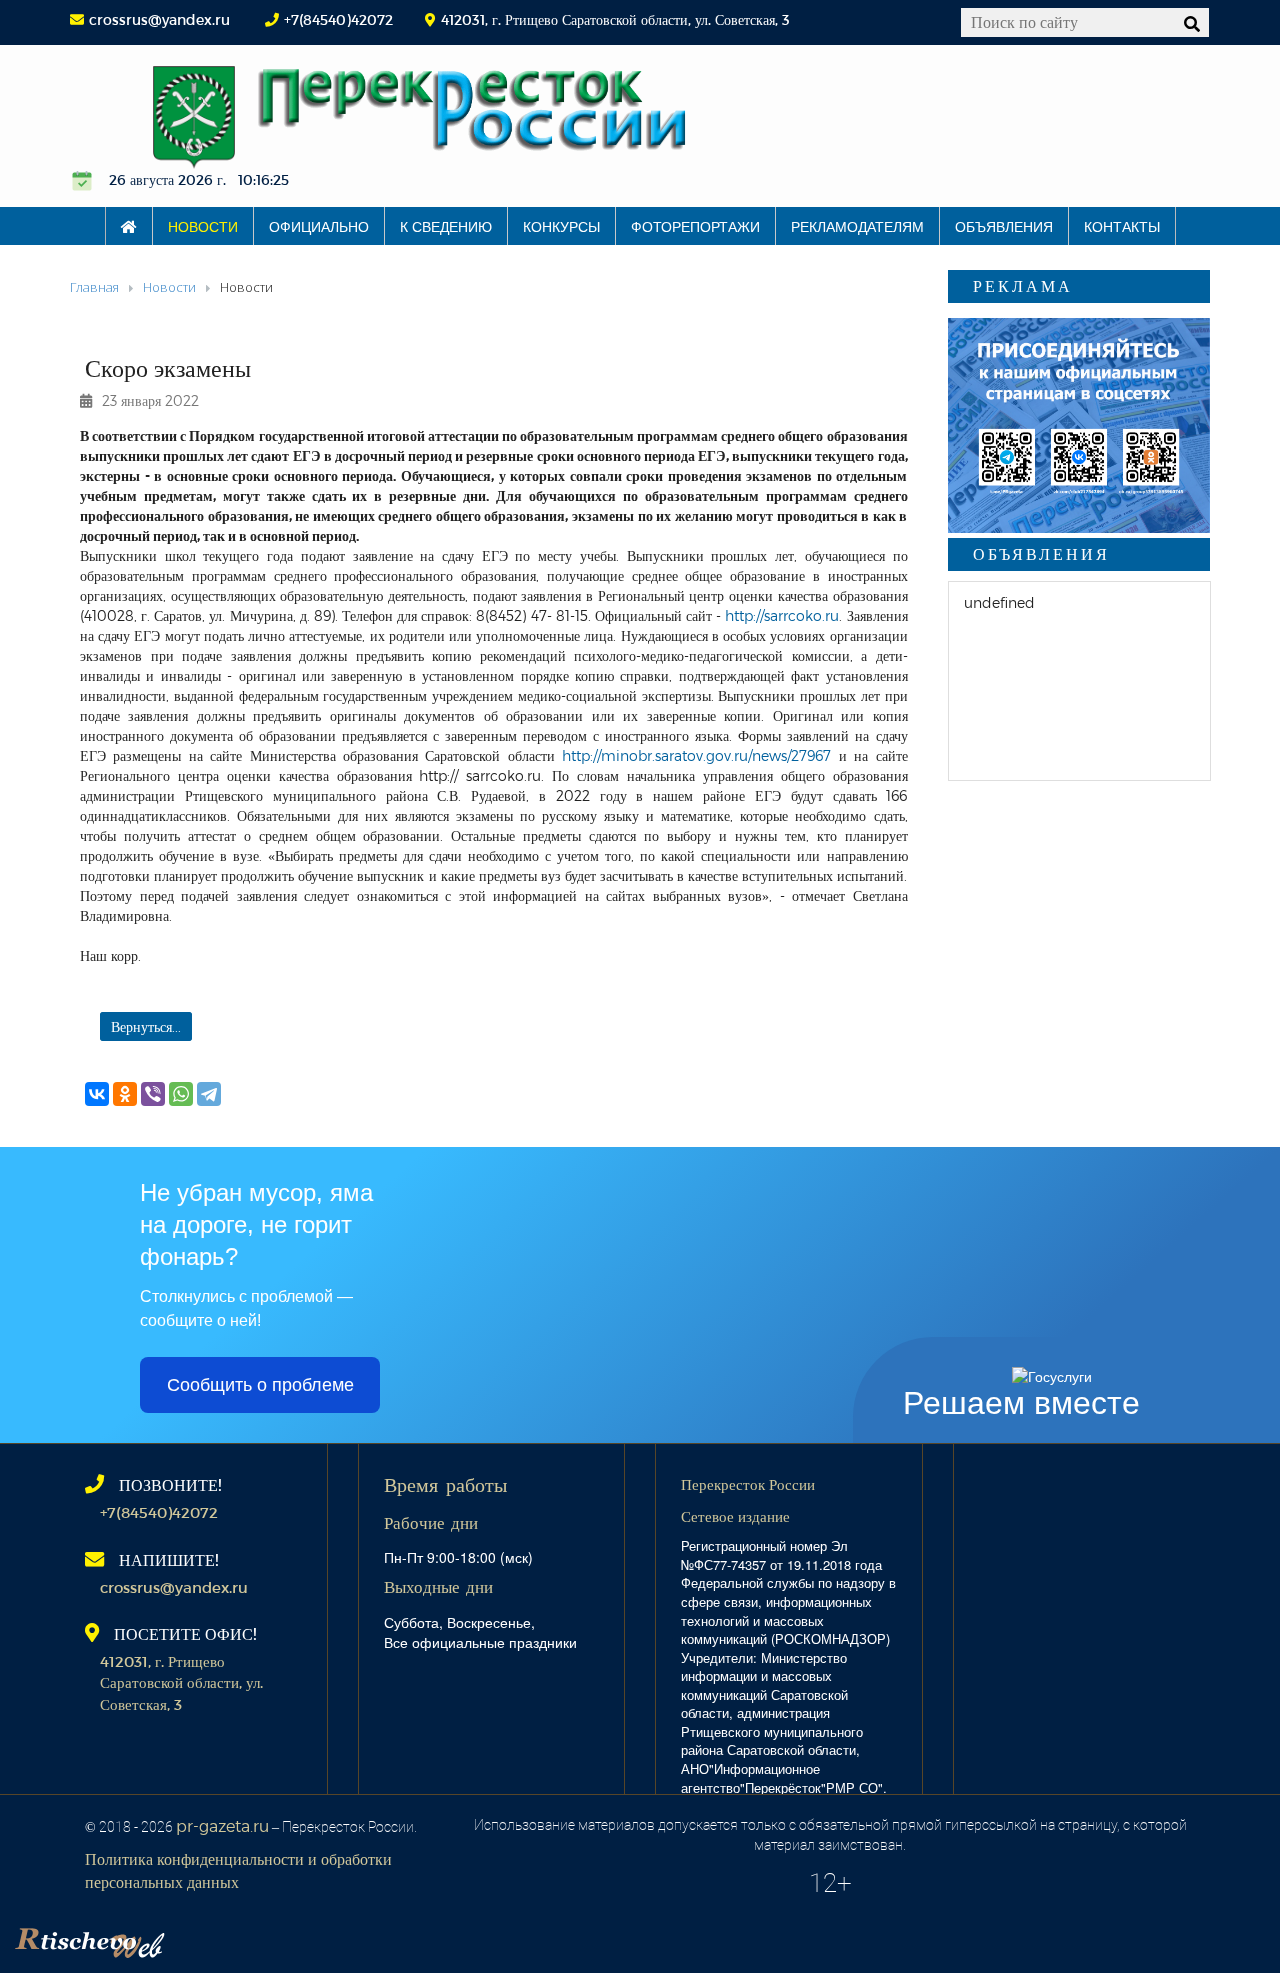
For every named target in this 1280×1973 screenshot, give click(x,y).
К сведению (446, 226)
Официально (319, 226)
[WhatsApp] (181, 1094)
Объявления (1004, 226)
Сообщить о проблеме (260, 1385)
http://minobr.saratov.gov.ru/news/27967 (696, 755)
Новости (203, 226)
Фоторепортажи (695, 226)
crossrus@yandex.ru (159, 19)
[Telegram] (209, 1094)
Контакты (1122, 226)
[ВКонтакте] (97, 1094)
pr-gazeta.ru (222, 1825)
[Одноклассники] (125, 1094)
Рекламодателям (857, 226)
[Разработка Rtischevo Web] (190, 1938)
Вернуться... (146, 1026)
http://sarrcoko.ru (782, 615)
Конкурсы (561, 226)
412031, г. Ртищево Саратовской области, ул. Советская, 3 (181, 1682)
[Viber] (153, 1094)
